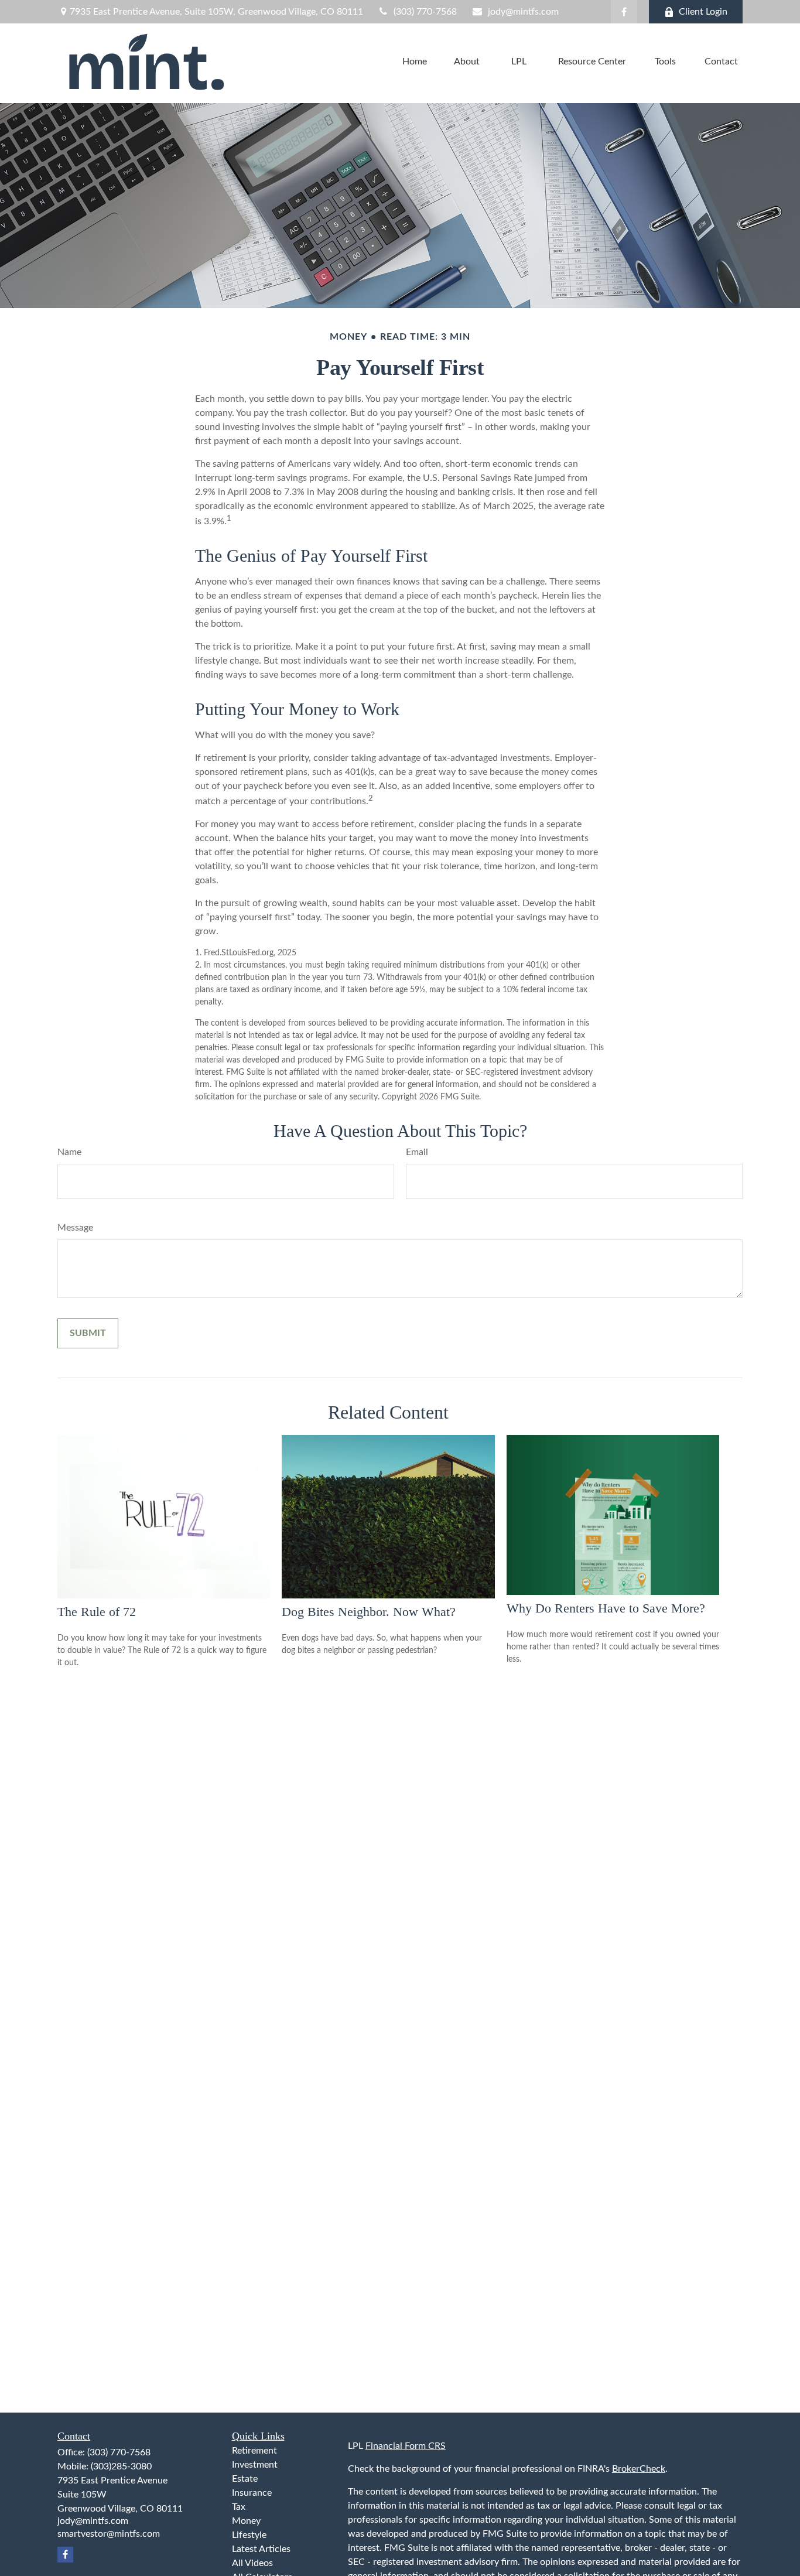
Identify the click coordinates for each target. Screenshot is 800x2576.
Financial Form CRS (406, 2446)
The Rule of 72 (97, 1612)
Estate (245, 2479)
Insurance (252, 2493)
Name (69, 1152)
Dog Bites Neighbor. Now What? (369, 1612)
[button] (415, 62)
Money (246, 2521)
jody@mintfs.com (523, 12)
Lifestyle (249, 2535)
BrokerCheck (639, 2469)
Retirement (254, 2451)
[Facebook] (624, 12)
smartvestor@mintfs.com (109, 2534)
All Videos (252, 2563)
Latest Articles (261, 2549)
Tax (239, 2507)
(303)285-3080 (121, 2466)
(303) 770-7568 (425, 12)
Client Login (703, 12)
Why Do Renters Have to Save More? (606, 1608)
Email (417, 1152)
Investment (255, 2465)
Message (75, 1228)
